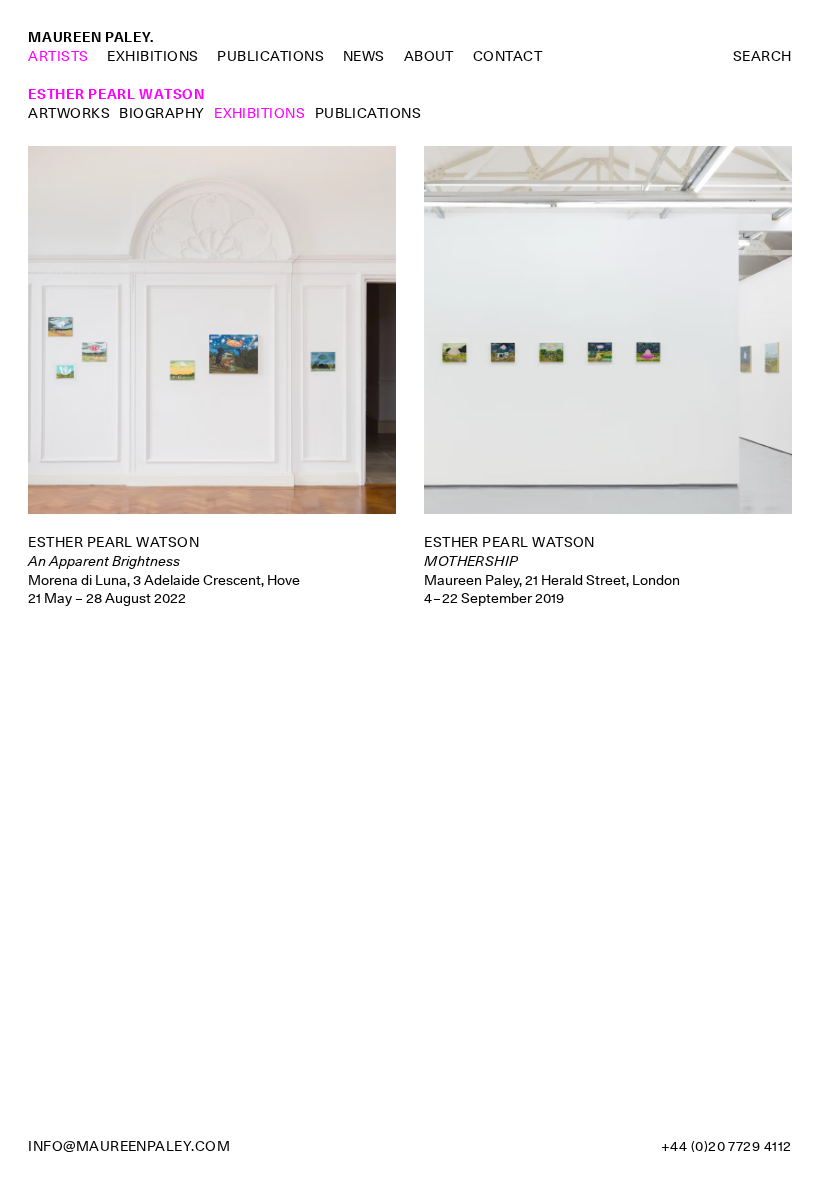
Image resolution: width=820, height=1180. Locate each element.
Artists (58, 56)
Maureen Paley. (91, 37)
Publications (270, 56)
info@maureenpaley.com (129, 1146)
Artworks (69, 113)
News (364, 56)
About (429, 56)
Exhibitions (152, 56)
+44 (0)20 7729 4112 (726, 1146)
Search (762, 56)
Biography (161, 113)
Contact (507, 56)
